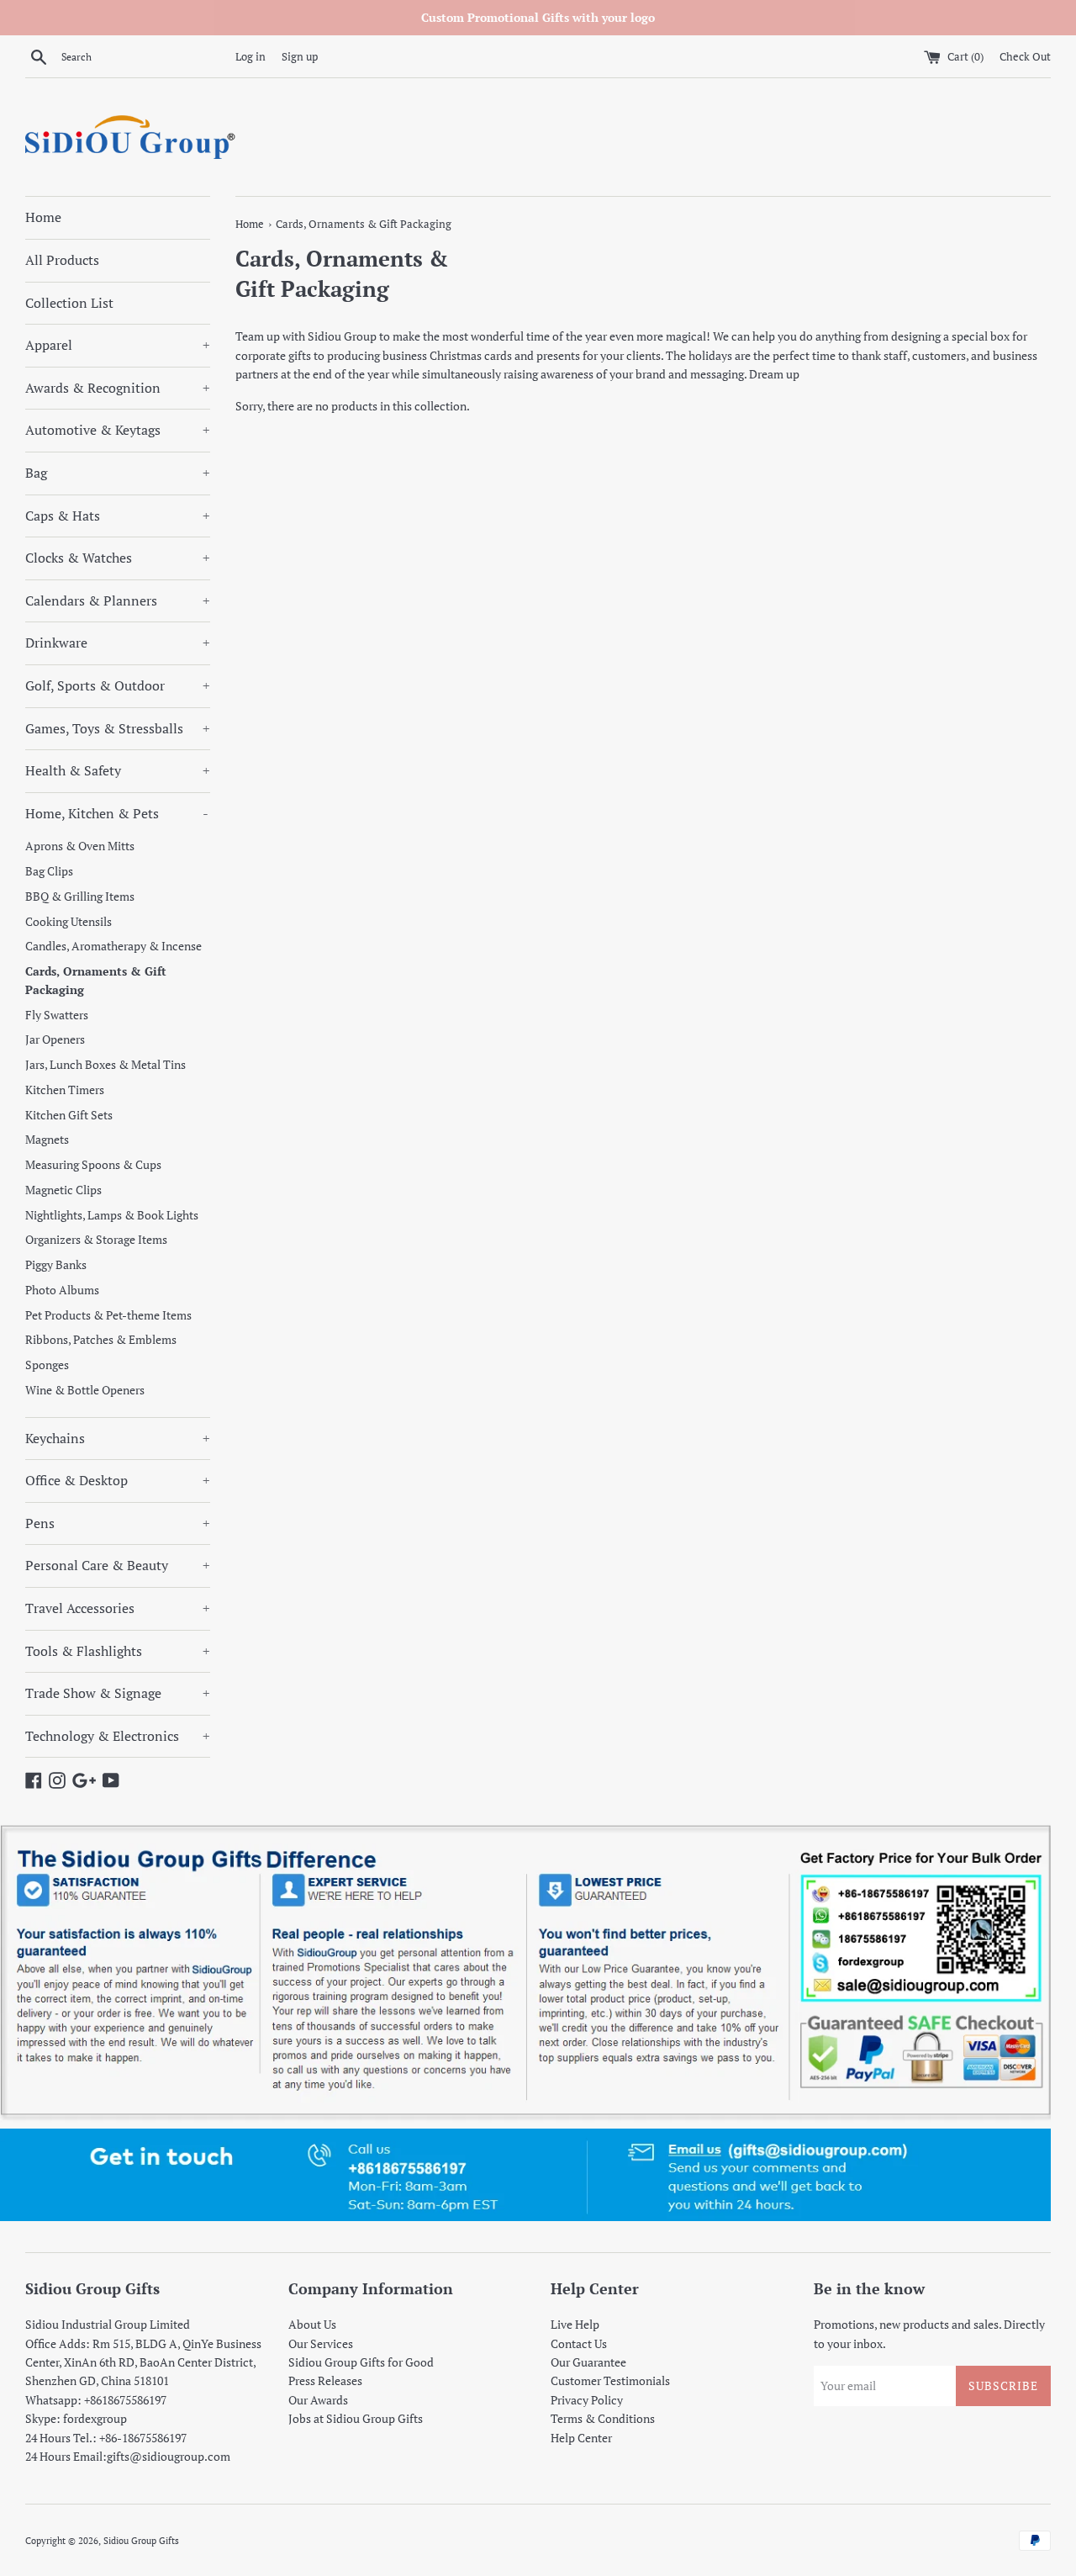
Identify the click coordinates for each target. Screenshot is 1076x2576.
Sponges (47, 1365)
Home (43, 217)
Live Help (575, 2324)
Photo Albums (62, 1290)
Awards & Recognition (118, 388)
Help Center (581, 2438)
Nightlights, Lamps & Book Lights (112, 1215)
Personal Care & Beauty (118, 1565)
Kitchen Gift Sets (69, 1115)
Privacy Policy (587, 2400)
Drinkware (118, 643)
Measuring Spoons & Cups (93, 1165)
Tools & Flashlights (118, 1651)
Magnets (47, 1140)
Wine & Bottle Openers (85, 1390)
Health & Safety (118, 770)
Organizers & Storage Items (96, 1240)
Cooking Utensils (69, 922)
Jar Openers (55, 1039)
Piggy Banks (56, 1265)
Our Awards (318, 2400)
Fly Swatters (57, 1015)
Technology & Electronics (118, 1736)
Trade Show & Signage (118, 1693)
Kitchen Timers (65, 1090)
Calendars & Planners (118, 600)
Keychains (118, 1438)
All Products (62, 260)
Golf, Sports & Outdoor (118, 685)
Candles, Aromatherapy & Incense (113, 946)
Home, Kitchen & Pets (117, 813)
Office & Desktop (118, 1480)
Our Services (321, 2343)
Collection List (69, 303)
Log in (251, 57)
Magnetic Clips (63, 1190)
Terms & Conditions (603, 2418)
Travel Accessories (118, 1608)
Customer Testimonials (610, 2380)
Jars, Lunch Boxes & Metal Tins (105, 1065)
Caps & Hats (118, 516)
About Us (312, 2324)
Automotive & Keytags (118, 430)
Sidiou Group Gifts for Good (361, 2362)
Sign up (300, 57)
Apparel (118, 345)
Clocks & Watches (118, 558)
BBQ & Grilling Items (80, 897)
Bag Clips (49, 871)
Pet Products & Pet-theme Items (108, 1315)
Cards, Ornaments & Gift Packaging (96, 981)
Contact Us (579, 2343)
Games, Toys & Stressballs (118, 728)
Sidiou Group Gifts (141, 2540)
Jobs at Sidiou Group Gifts (356, 2418)
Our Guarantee (588, 2362)
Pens (118, 1523)
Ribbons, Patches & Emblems (101, 1340)
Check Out (1025, 57)
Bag (118, 473)
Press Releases (325, 2380)
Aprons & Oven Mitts (80, 846)
